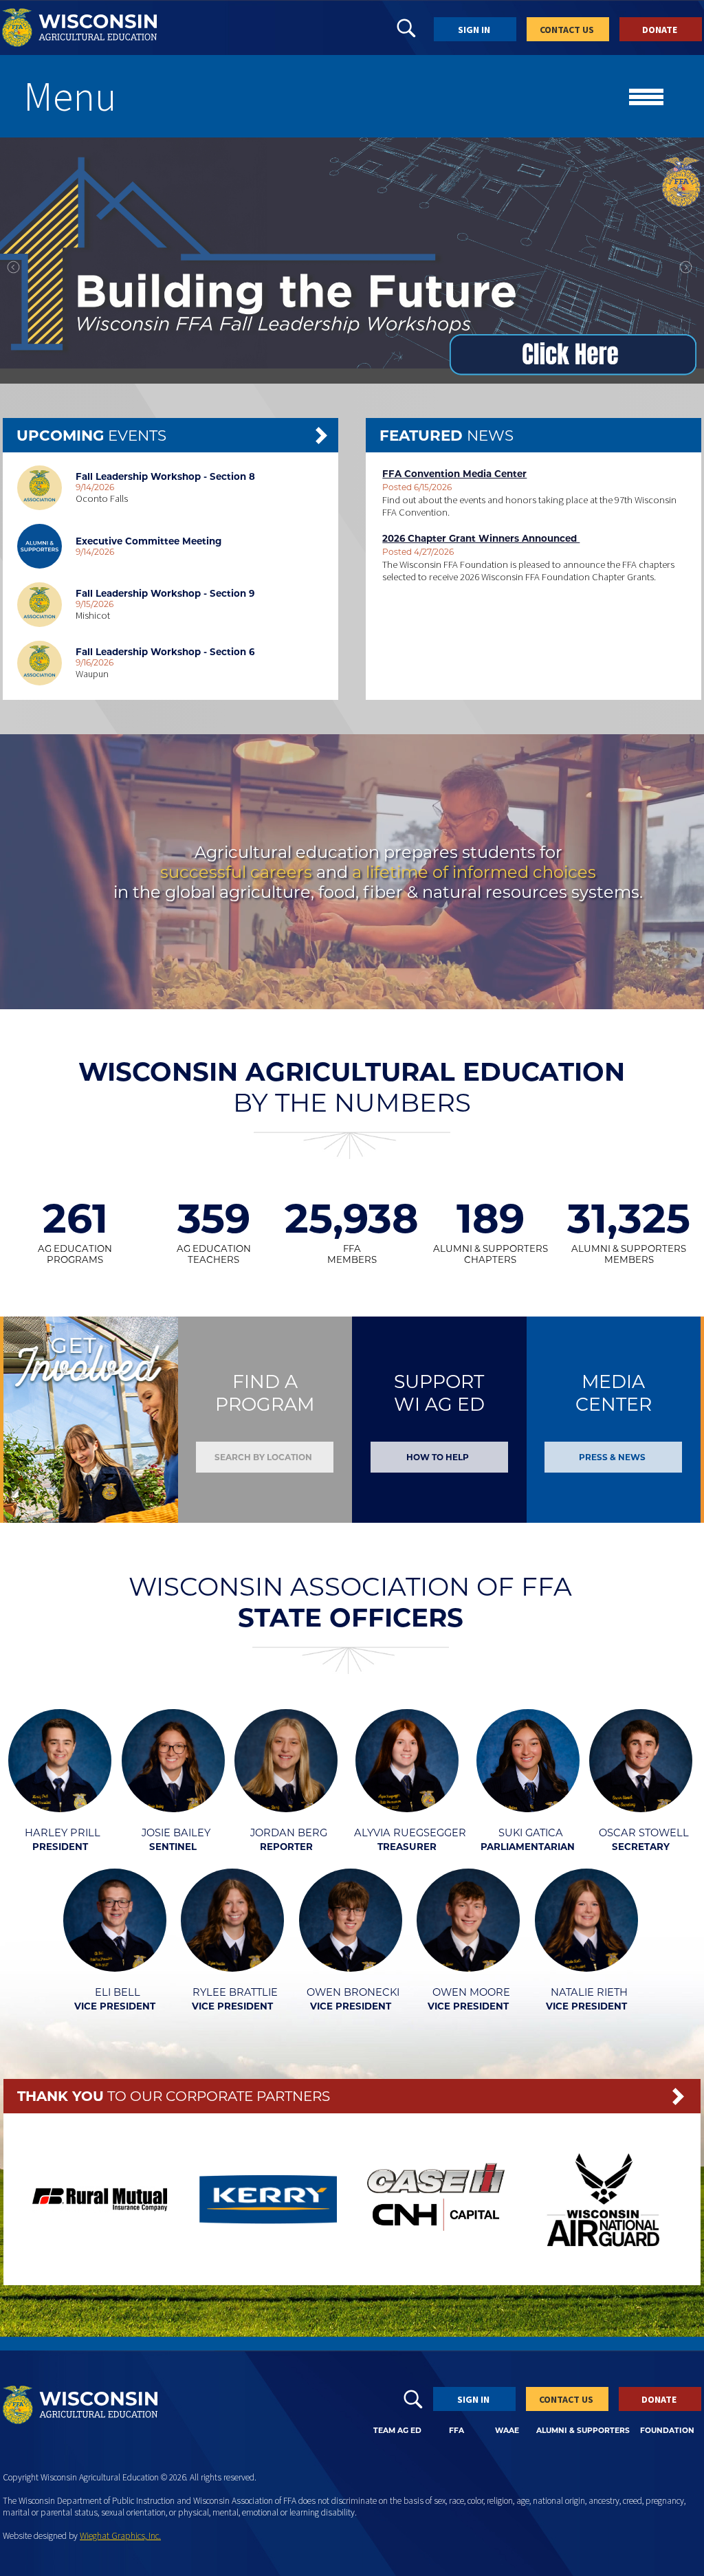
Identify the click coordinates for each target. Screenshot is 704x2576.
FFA (456, 2431)
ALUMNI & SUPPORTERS (583, 2431)
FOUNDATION (667, 2431)
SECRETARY (641, 1847)
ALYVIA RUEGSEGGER (410, 1833)
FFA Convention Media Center (454, 474)
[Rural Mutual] (101, 2208)
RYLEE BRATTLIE (235, 1992)
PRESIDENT (60, 1847)
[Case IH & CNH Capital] (436, 2252)
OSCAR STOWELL (644, 1833)
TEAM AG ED (397, 2431)
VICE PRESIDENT (115, 2006)
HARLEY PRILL (63, 1833)
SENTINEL (173, 1847)
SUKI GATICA (531, 1833)
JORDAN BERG (289, 1833)
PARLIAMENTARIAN (528, 1847)
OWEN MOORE (471, 1992)
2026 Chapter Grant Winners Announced (481, 538)
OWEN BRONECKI (353, 1992)
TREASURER (407, 1847)
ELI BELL (118, 1992)
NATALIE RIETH (589, 1992)
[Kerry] (268, 2219)
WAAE (507, 2431)
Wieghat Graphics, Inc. (120, 2536)
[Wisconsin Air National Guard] (603, 2263)
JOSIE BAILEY (176, 1833)
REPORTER (286, 1847)
